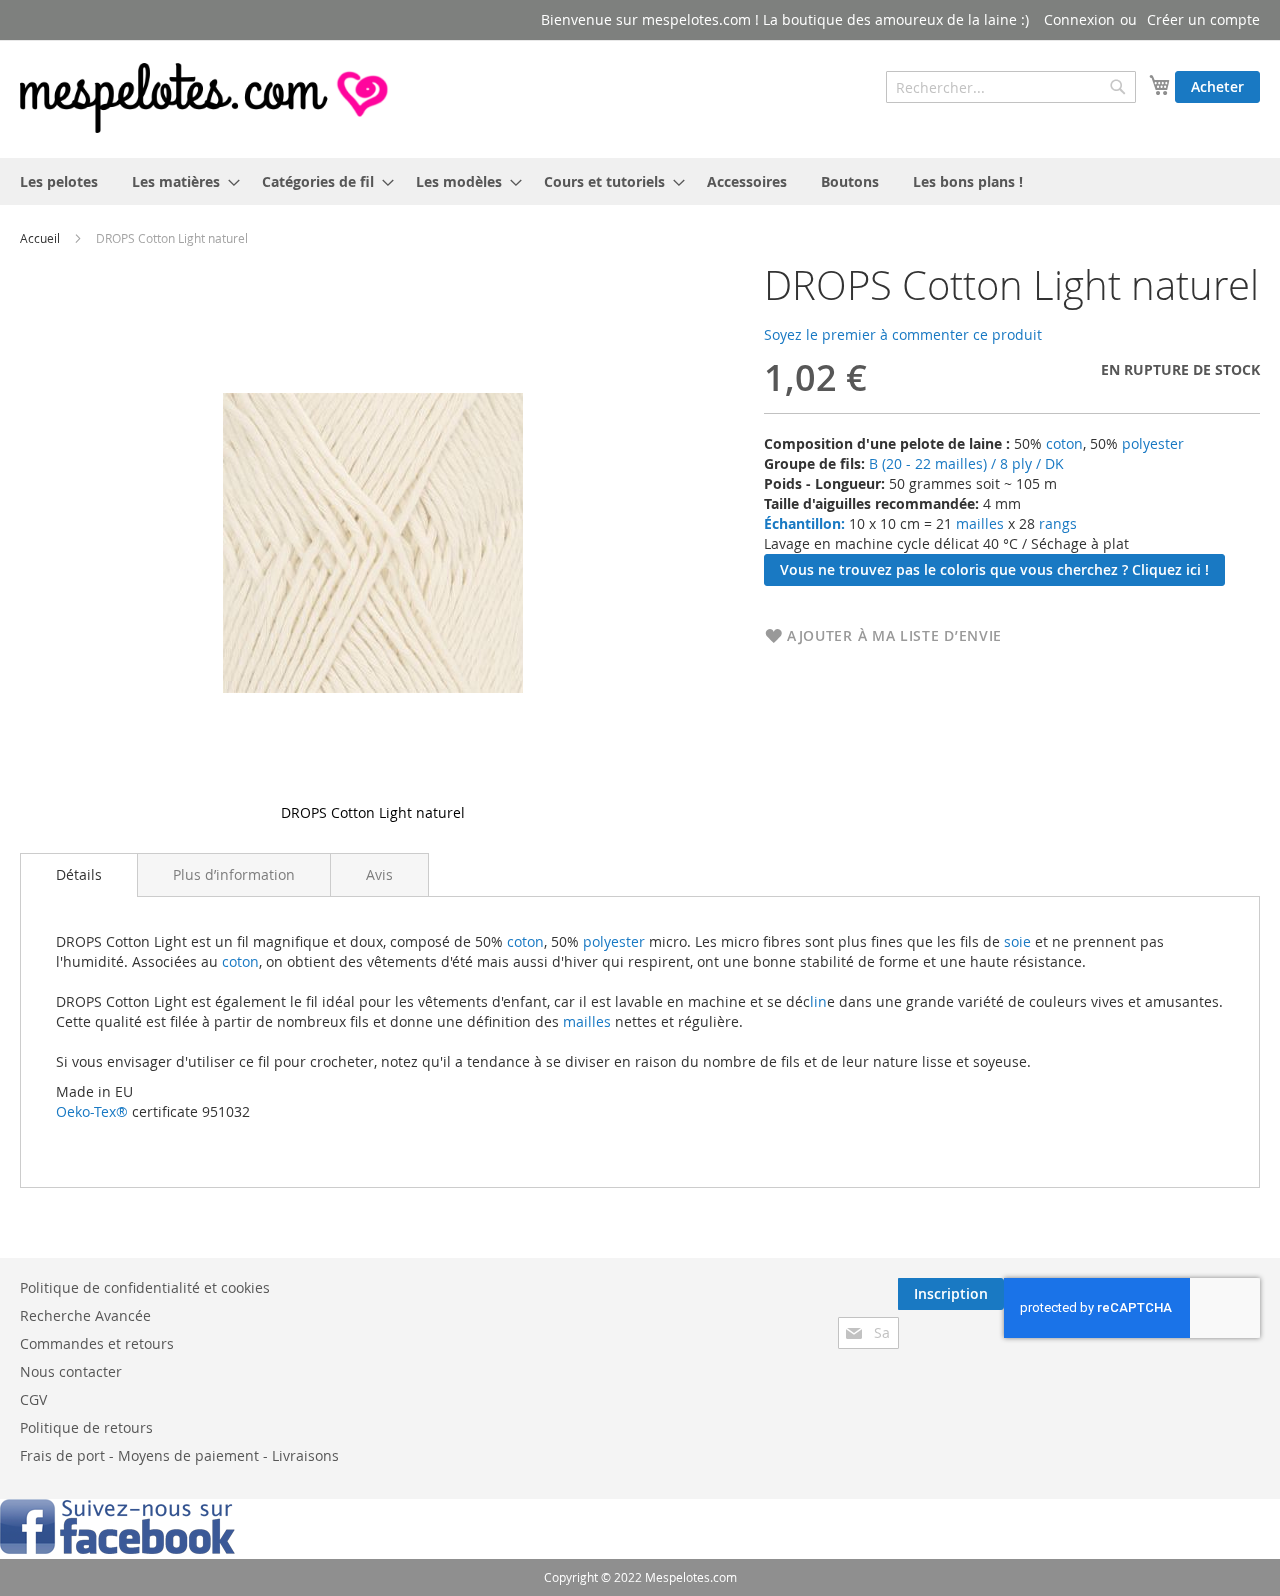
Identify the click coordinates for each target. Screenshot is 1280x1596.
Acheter (1217, 86)
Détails (79, 874)
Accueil (40, 238)
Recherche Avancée (85, 1315)
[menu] (640, 181)
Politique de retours (86, 1427)
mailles (978, 523)
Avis (379, 874)
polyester (1153, 443)
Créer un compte (1203, 19)
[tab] (79, 875)
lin (818, 1001)
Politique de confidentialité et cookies (145, 1287)
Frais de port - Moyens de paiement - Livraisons (179, 1455)
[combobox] (1011, 87)
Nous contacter (71, 1371)
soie (1017, 941)
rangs (1056, 523)
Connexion (1079, 19)
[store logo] (206, 98)
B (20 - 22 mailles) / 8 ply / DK (966, 463)
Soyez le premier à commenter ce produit (903, 334)
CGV (33, 1399)
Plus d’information (234, 874)
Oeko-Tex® (92, 1111)
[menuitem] (59, 181)
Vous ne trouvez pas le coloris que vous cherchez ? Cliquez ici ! (994, 569)
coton (1064, 443)
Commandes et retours (97, 1343)
